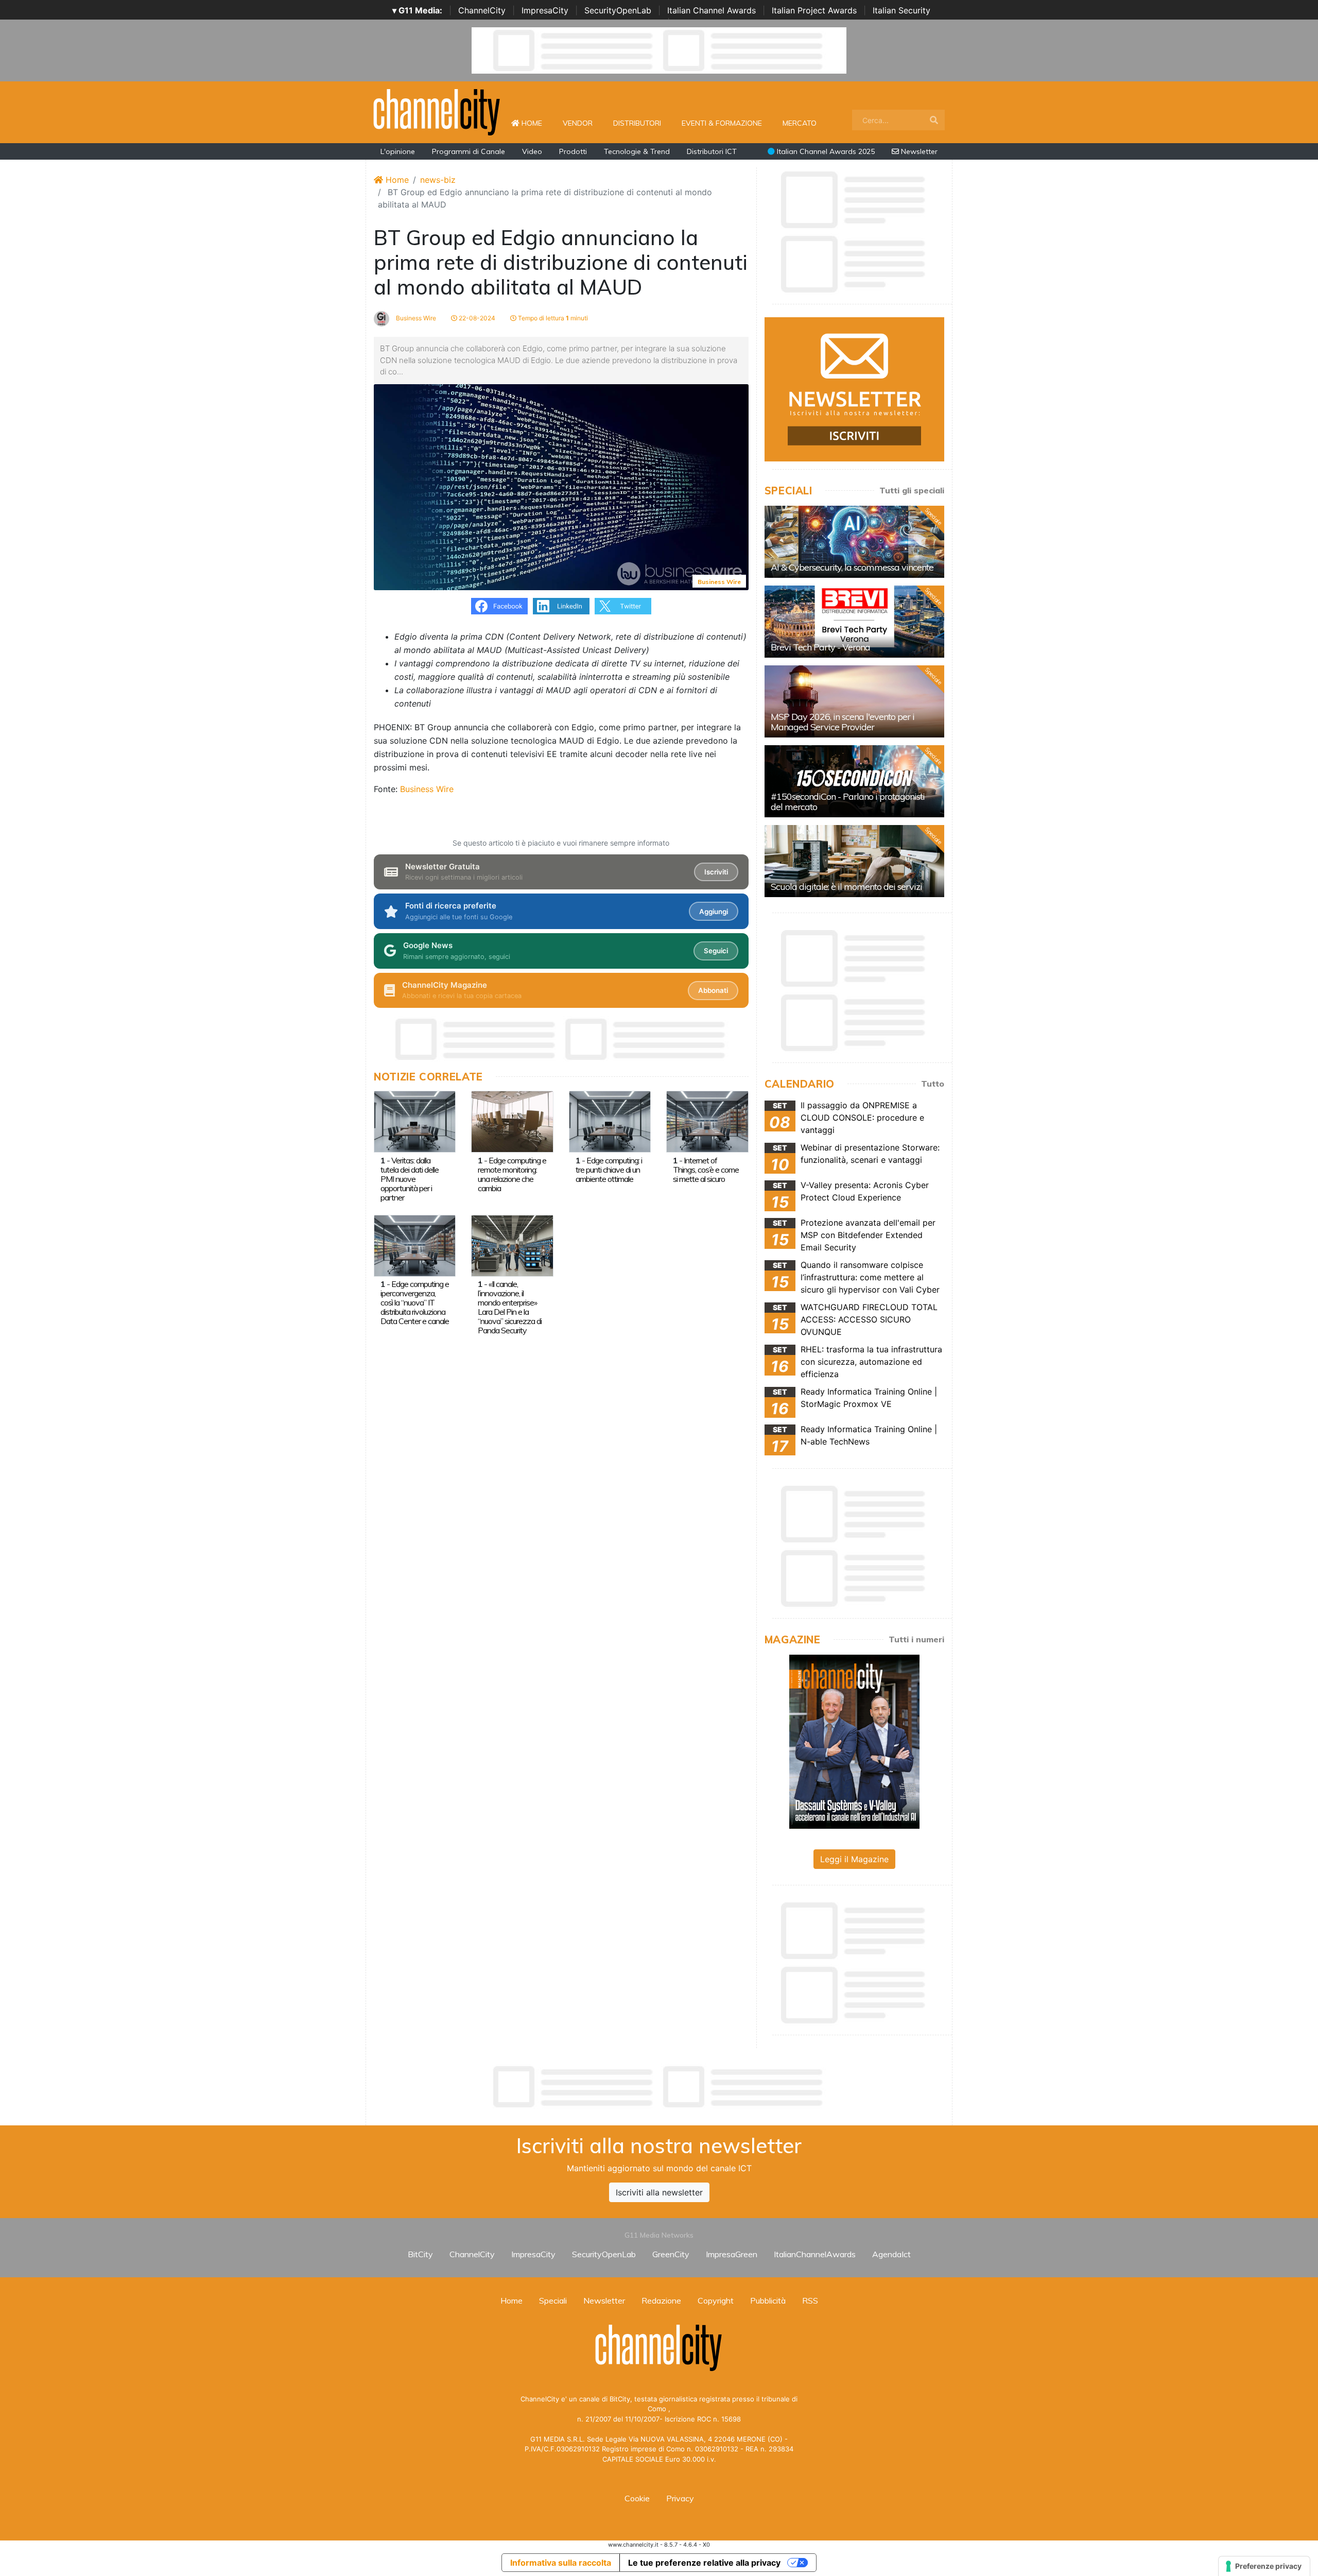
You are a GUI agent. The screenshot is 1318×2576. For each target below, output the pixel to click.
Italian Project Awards (814, 10)
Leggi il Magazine (854, 1859)
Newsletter (918, 151)
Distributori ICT (712, 151)
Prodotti (573, 151)
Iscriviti (716, 872)
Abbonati (713, 990)
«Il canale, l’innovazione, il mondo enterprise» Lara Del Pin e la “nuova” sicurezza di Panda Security (510, 1307)
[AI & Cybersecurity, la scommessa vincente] (854, 542)
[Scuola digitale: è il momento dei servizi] (854, 861)
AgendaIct (891, 2254)
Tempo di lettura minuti (552, 318)
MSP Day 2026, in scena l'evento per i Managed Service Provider (843, 722)
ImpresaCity (545, 10)
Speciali (553, 2300)
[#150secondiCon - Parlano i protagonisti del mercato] (854, 781)
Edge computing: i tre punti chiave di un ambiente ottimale (609, 1170)
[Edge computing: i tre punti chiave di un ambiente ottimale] (610, 1121)
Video (532, 151)
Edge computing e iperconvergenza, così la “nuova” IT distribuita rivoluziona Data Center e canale (415, 1302)
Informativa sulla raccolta (561, 2563)
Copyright (716, 2300)
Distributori (637, 123)
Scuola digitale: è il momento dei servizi (846, 887)
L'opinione (398, 151)
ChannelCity (482, 10)
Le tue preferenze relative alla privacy (704, 2563)
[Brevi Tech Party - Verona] (854, 622)
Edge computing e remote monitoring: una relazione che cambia (512, 1174)
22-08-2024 (476, 318)
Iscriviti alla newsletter (659, 2192)
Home (536, 123)
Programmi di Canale (469, 151)
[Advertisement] (659, 2087)
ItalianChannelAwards (815, 2254)
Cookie (637, 2498)
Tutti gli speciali (912, 490)
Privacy (680, 2498)
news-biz (438, 180)
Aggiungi (714, 912)
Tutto (933, 1084)
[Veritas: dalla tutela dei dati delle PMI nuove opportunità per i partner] (415, 1121)
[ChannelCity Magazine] (854, 1741)
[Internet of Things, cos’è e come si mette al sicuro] (707, 1121)
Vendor (578, 123)
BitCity (420, 2254)
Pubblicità (768, 2300)
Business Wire (415, 318)
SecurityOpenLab (618, 10)
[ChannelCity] (437, 111)
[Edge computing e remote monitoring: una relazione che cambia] (512, 1121)
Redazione (661, 2300)
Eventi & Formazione (722, 123)
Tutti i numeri (916, 1639)
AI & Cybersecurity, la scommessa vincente (852, 567)
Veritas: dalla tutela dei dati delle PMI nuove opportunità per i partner (410, 1179)
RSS (810, 2300)
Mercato (800, 123)
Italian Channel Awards (712, 10)
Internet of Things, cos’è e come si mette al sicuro (706, 1170)
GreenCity (671, 2254)
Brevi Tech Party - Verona (820, 647)
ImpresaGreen (732, 2254)
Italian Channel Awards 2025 (825, 151)
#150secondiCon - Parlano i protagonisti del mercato (848, 802)
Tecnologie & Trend (637, 151)
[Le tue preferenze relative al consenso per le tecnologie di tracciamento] (1264, 2566)
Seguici (716, 951)
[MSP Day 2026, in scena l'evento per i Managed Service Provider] (854, 701)
